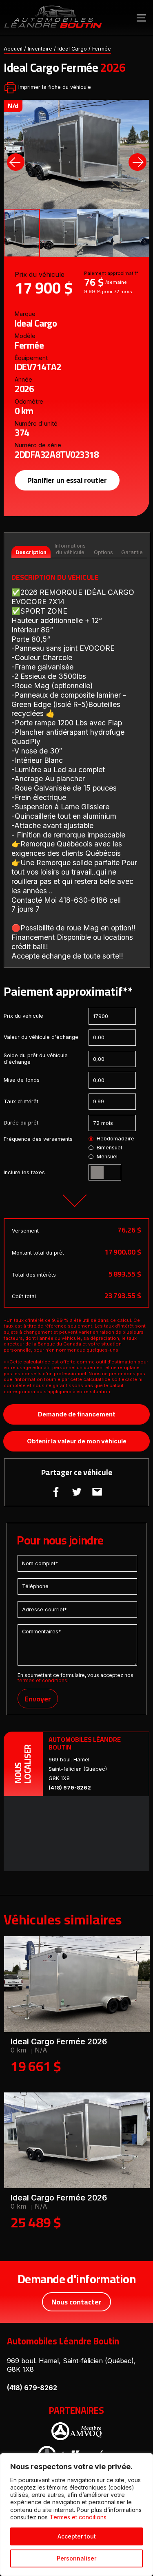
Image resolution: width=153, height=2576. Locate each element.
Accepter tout (77, 2536)
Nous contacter (76, 2302)
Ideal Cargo (72, 49)
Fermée (102, 49)
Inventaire (40, 49)
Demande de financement (76, 1414)
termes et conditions (42, 1680)
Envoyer (38, 1699)
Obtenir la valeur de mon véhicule (77, 1441)
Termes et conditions (78, 2517)
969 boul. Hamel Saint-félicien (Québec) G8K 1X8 (78, 1769)
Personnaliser (76, 2558)
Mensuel (107, 1157)
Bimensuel (109, 1148)
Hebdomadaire (115, 1139)
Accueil (13, 49)
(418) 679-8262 (70, 1788)
